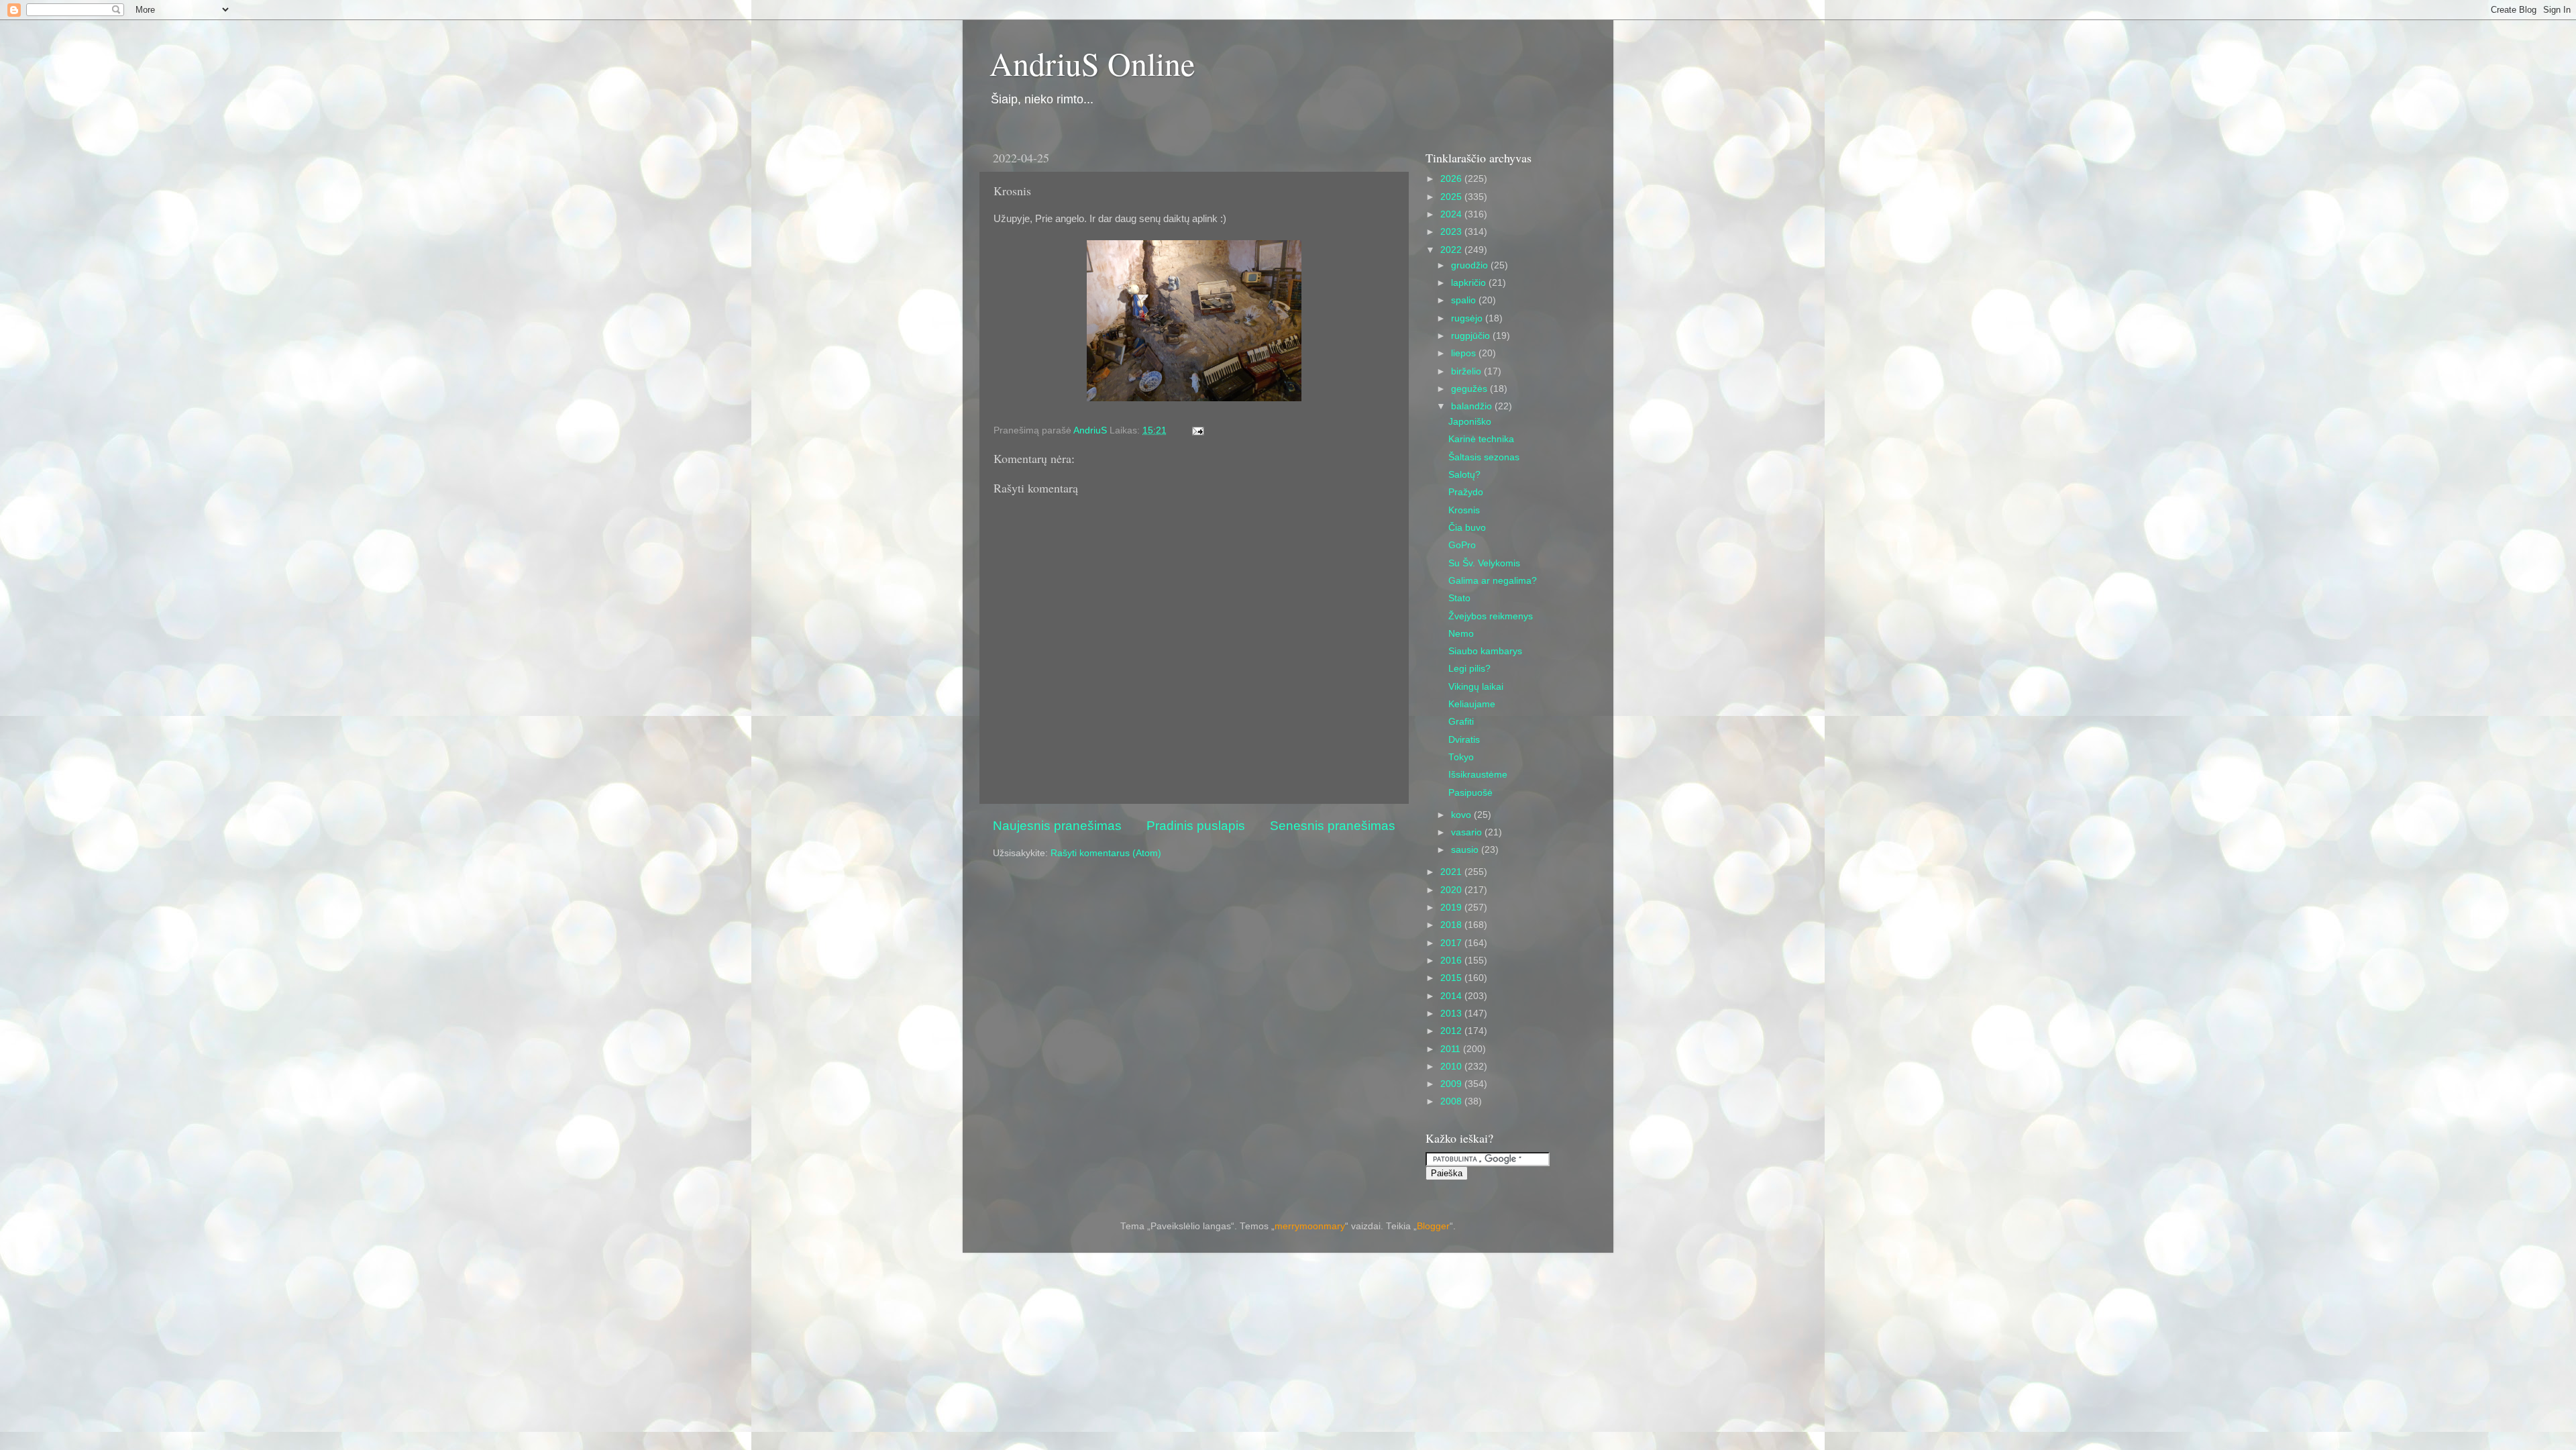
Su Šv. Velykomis (1484, 563)
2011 (1452, 1049)
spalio (1465, 300)
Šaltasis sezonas (1484, 457)
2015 (1452, 978)
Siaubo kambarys (1485, 651)
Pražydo (1466, 492)
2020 (1452, 890)
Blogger (1433, 1226)
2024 (1452, 214)
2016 (1452, 961)
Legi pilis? (1469, 669)
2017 (1452, 943)
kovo (1462, 815)
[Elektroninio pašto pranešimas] (1197, 430)
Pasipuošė (1470, 793)
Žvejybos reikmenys (1491, 616)
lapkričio (1470, 283)
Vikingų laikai (1476, 687)
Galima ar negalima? (1493, 581)
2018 (1452, 925)
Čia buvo (1467, 528)
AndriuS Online (1092, 63)
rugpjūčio (1472, 336)
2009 (1452, 1084)
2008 (1452, 1101)
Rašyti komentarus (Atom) (1106, 853)
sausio (1466, 850)
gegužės (1470, 389)
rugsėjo (1468, 318)
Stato (1459, 598)
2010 (1452, 1067)
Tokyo (1461, 757)
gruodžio (1471, 265)
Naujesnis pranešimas (1057, 826)
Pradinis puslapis (1196, 826)
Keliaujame (1472, 704)
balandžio (1473, 406)
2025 (1452, 197)
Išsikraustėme (1478, 775)
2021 (1452, 872)
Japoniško (1470, 422)
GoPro (1462, 545)
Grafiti (1461, 722)
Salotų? (1464, 475)
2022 (1452, 250)
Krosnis (1464, 510)
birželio (1467, 371)
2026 (1452, 179)
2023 (1452, 232)
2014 (1452, 996)
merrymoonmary (1310, 1226)
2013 (1452, 1014)
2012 (1452, 1031)
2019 (1452, 908)
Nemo (1461, 634)
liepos (1465, 353)
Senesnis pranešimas (1333, 826)
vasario (1468, 832)
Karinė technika (1481, 439)
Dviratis (1464, 740)
